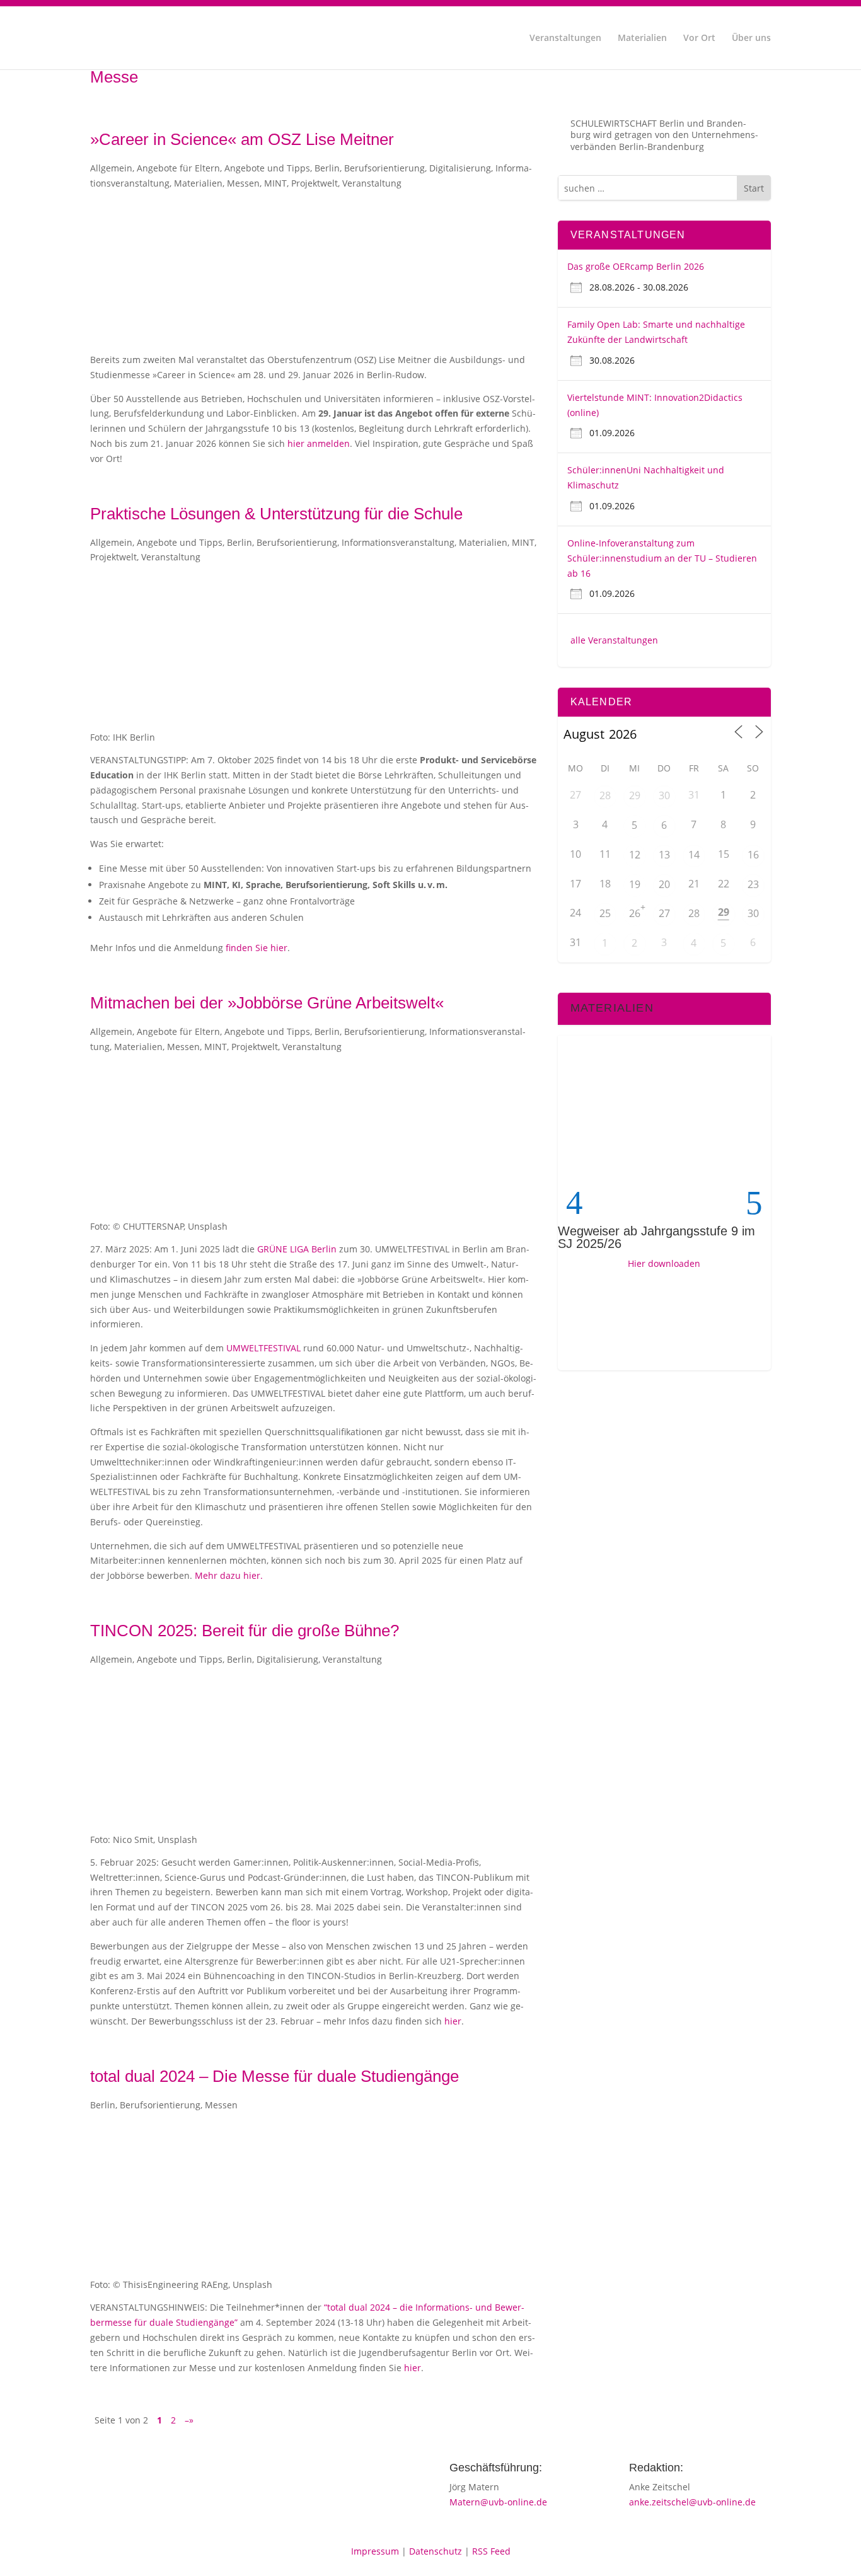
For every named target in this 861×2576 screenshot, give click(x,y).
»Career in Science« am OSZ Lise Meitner (242, 139)
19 (635, 884)
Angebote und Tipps (267, 168)
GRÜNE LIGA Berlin (297, 1249)
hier (453, 2021)
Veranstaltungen (565, 38)
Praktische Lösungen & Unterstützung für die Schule (276, 514)
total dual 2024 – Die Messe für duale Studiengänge (274, 2076)
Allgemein (111, 168)
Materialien (642, 38)
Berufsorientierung (384, 168)
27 (664, 913)
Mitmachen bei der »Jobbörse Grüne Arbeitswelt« (267, 1003)
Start (754, 188)
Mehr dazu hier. (229, 1575)
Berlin (327, 168)
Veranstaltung (372, 183)
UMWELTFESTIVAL (263, 1348)
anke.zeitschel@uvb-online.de (692, 2502)
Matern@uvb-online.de (498, 2502)
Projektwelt (315, 183)
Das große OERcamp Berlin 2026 (636, 266)
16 (753, 855)
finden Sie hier (257, 948)
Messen (243, 183)
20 (664, 884)
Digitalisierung (460, 168)
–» (189, 2420)
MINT (275, 183)
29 (635, 795)
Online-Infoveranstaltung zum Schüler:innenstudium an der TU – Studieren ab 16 (662, 558)
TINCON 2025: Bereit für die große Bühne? (245, 1631)
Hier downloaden (664, 1263)
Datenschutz (436, 2551)
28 (605, 795)
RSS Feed (491, 2551)
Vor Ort (699, 38)
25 (605, 913)
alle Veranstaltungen (614, 640)
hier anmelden (319, 443)
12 (635, 855)
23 (753, 884)
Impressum (375, 2551)
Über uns (751, 38)
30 (664, 795)
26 (635, 913)
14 (694, 855)
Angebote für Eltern (178, 168)
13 (664, 855)
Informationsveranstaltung (398, 542)
